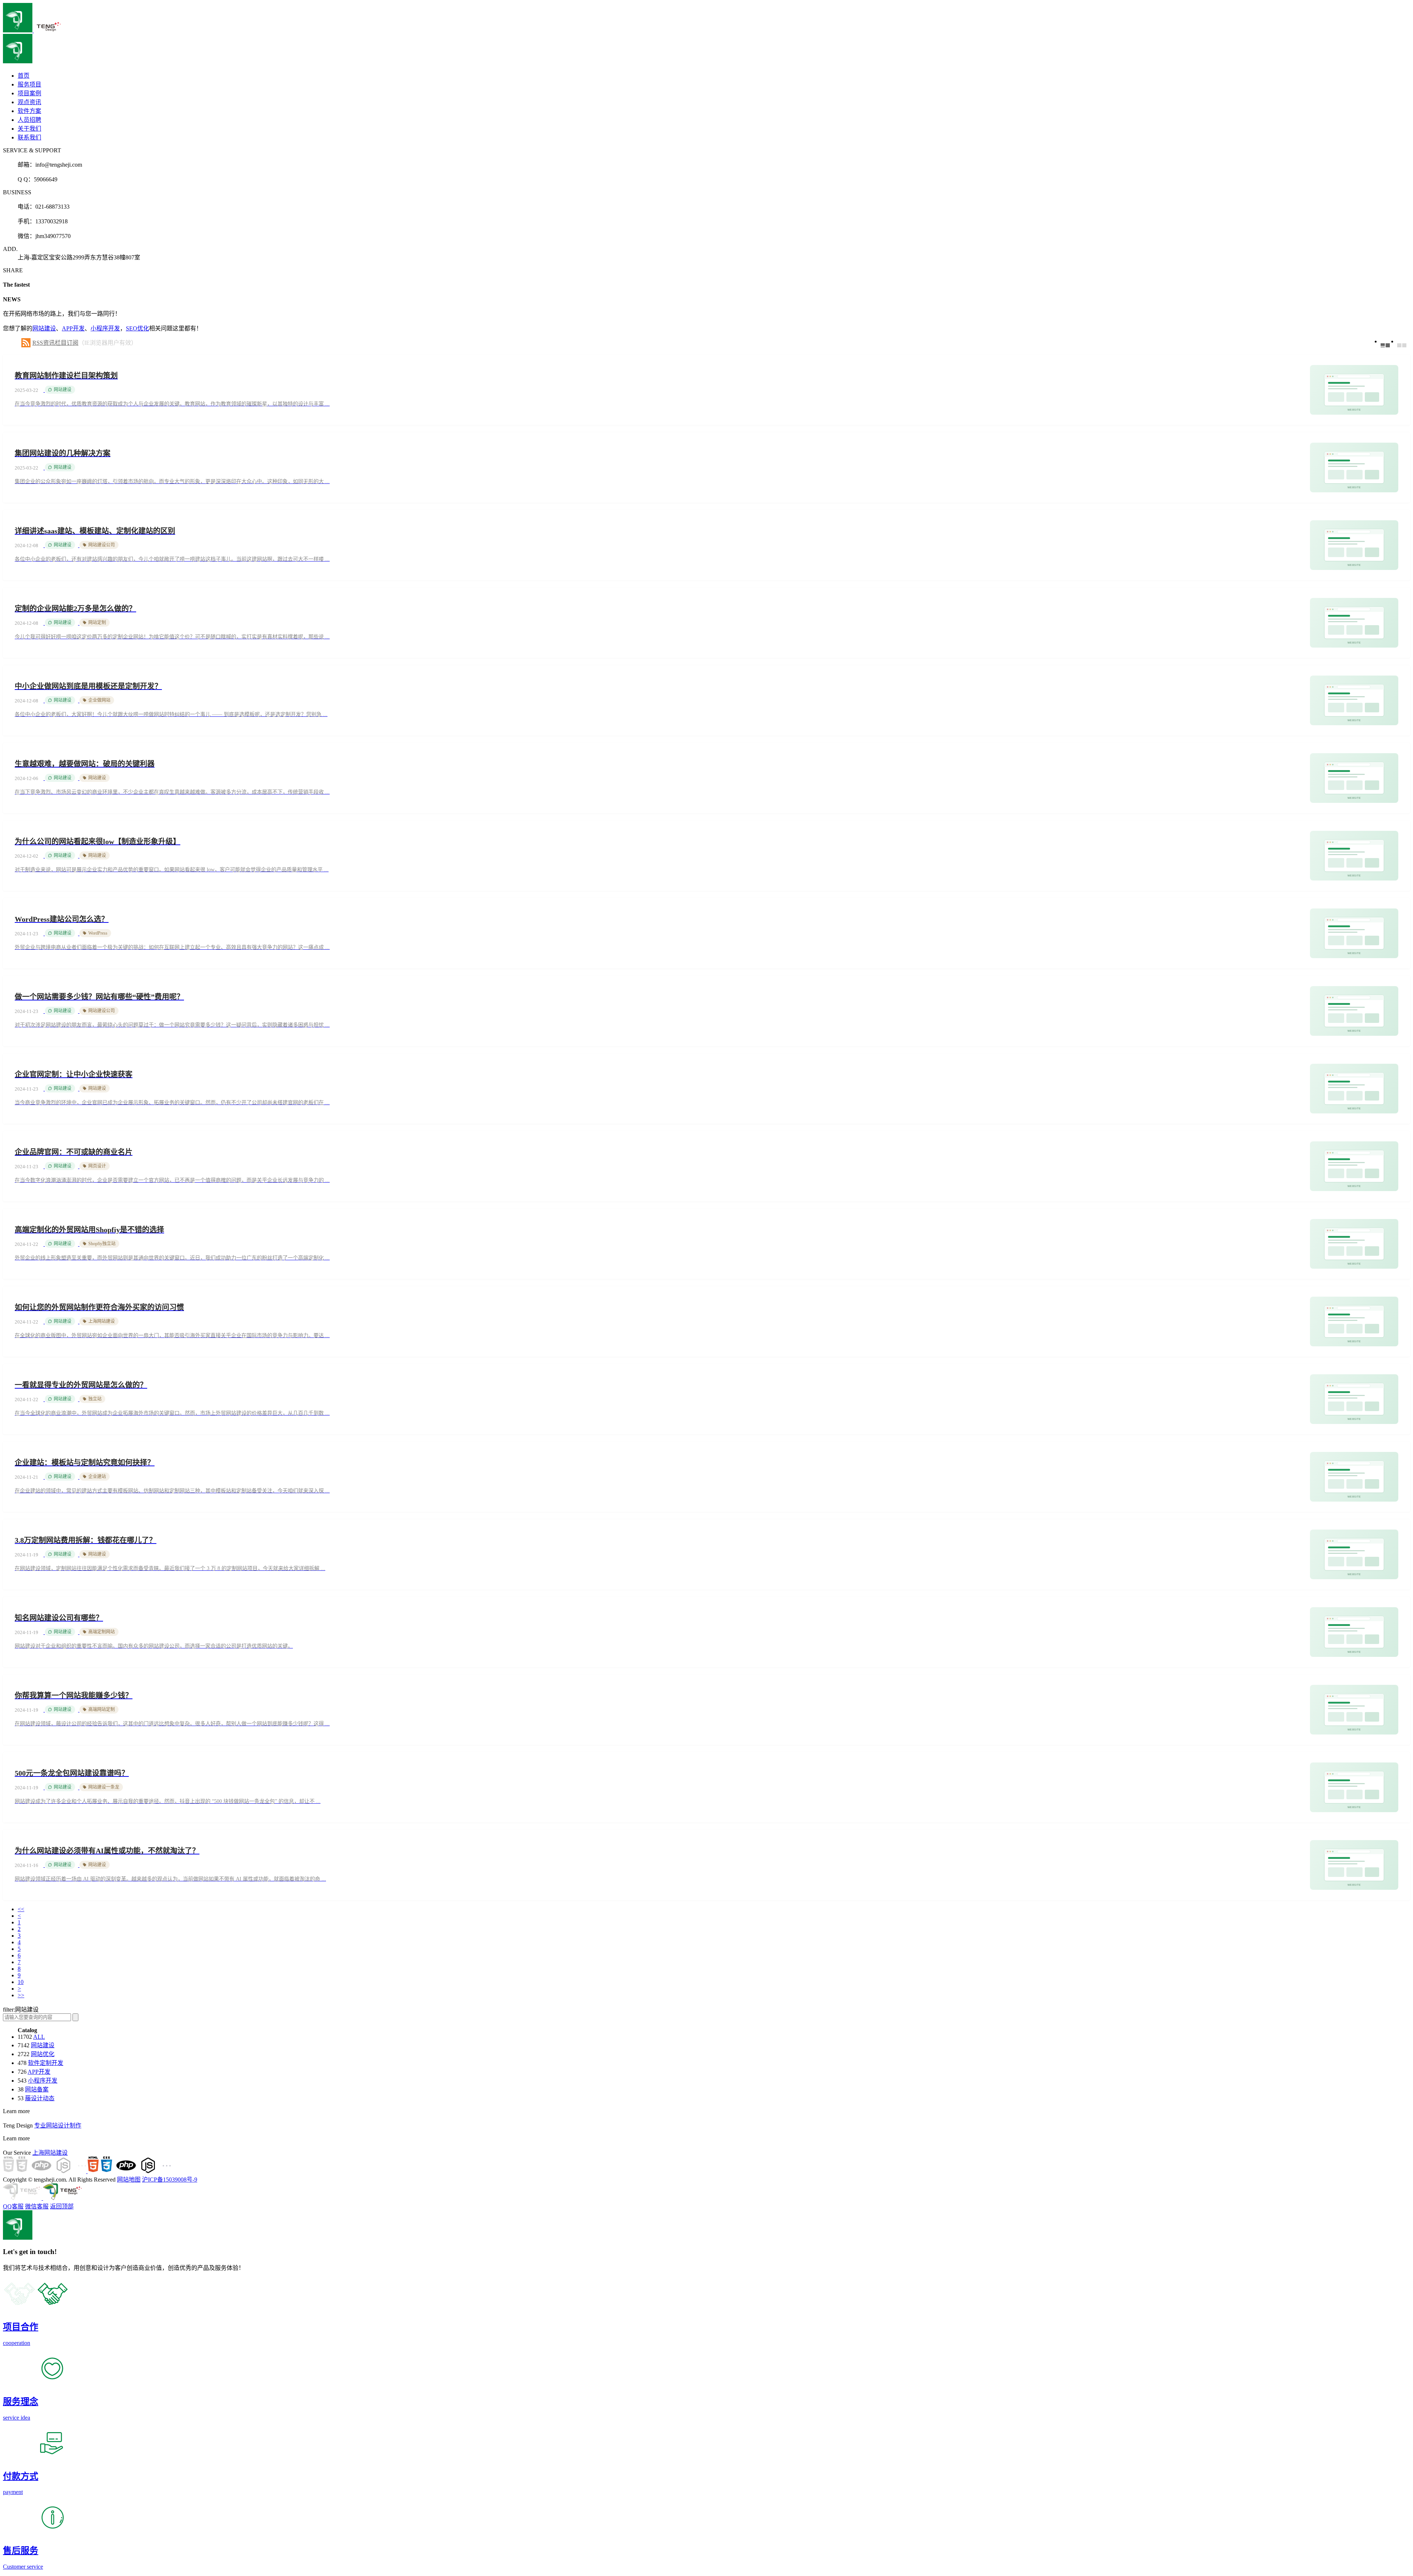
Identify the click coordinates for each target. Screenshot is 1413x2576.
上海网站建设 (50, 2153)
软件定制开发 (46, 2063)
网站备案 (37, 2089)
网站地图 (129, 2180)
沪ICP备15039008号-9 (170, 2180)
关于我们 (29, 129)
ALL (39, 2037)
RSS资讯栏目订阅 (55, 343)
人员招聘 (29, 120)
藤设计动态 (40, 2098)
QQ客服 (13, 2206)
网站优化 (43, 2054)
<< (21, 1909)
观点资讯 (29, 102)
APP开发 (73, 328)
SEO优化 (137, 328)
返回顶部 (62, 2206)
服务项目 (29, 84)
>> (21, 1995)
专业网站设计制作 (58, 2125)
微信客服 (37, 2206)
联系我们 (29, 137)
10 (21, 1982)
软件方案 (29, 111)
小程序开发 (105, 328)
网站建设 (44, 328)
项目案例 (29, 93)
